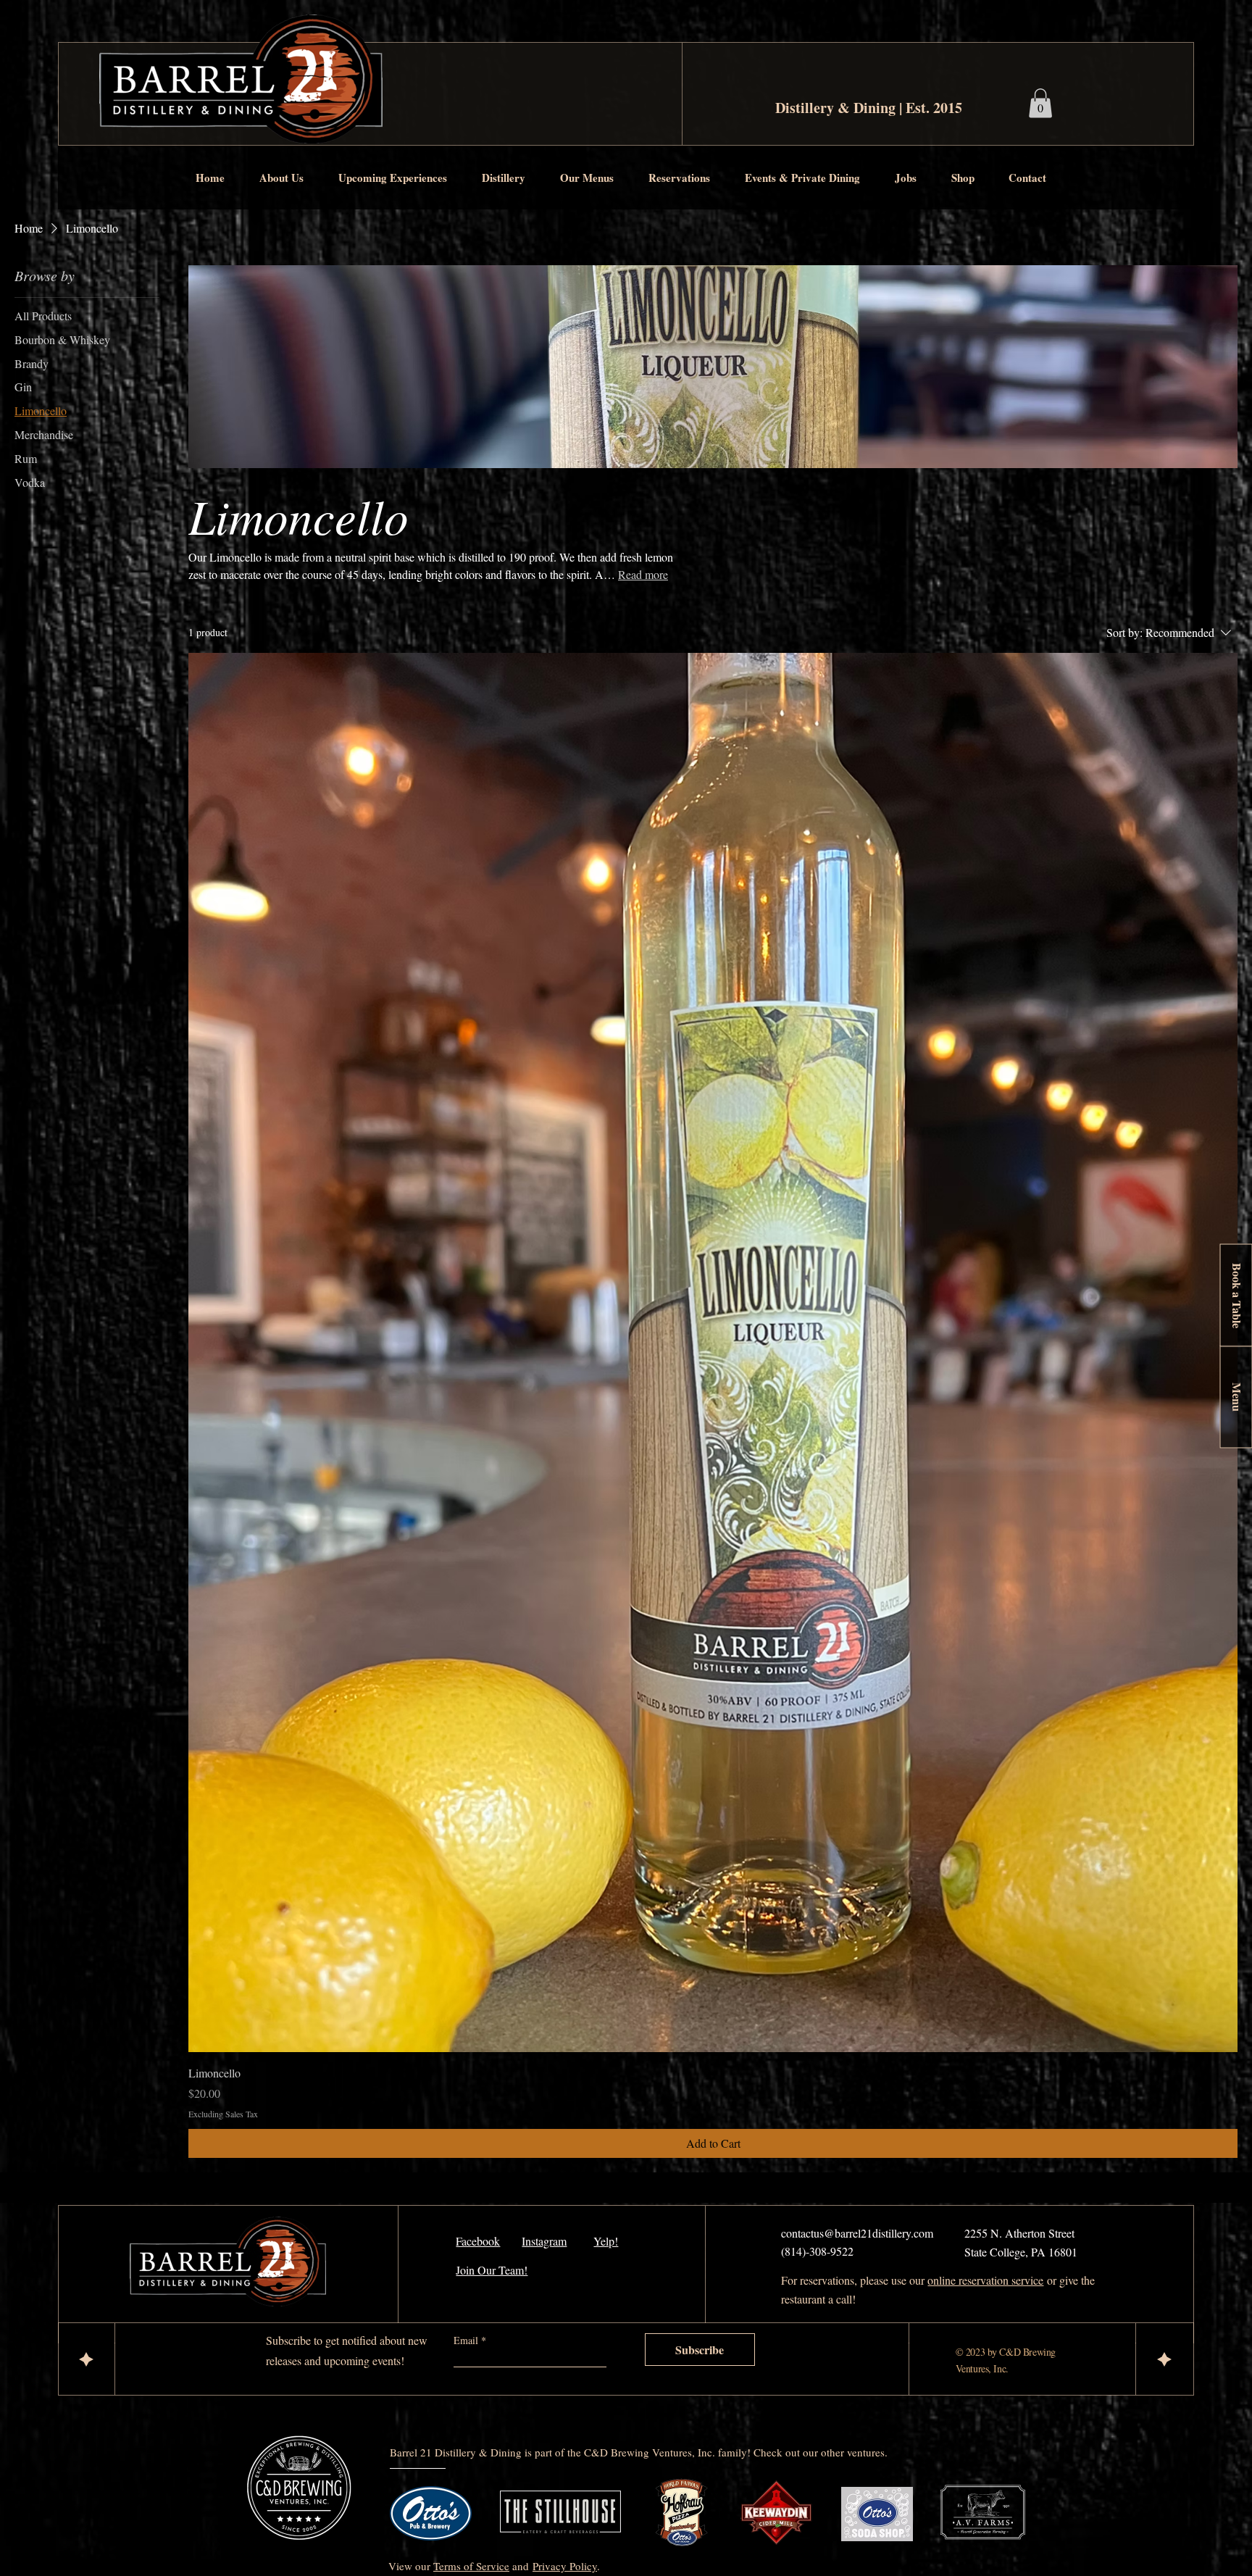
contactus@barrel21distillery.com (857, 2233)
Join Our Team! (492, 2270)
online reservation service (985, 2280)
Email (467, 2341)
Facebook (478, 2241)
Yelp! (606, 2241)
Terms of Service (471, 2566)
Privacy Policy (565, 2566)
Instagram (544, 2241)
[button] (288, 178)
